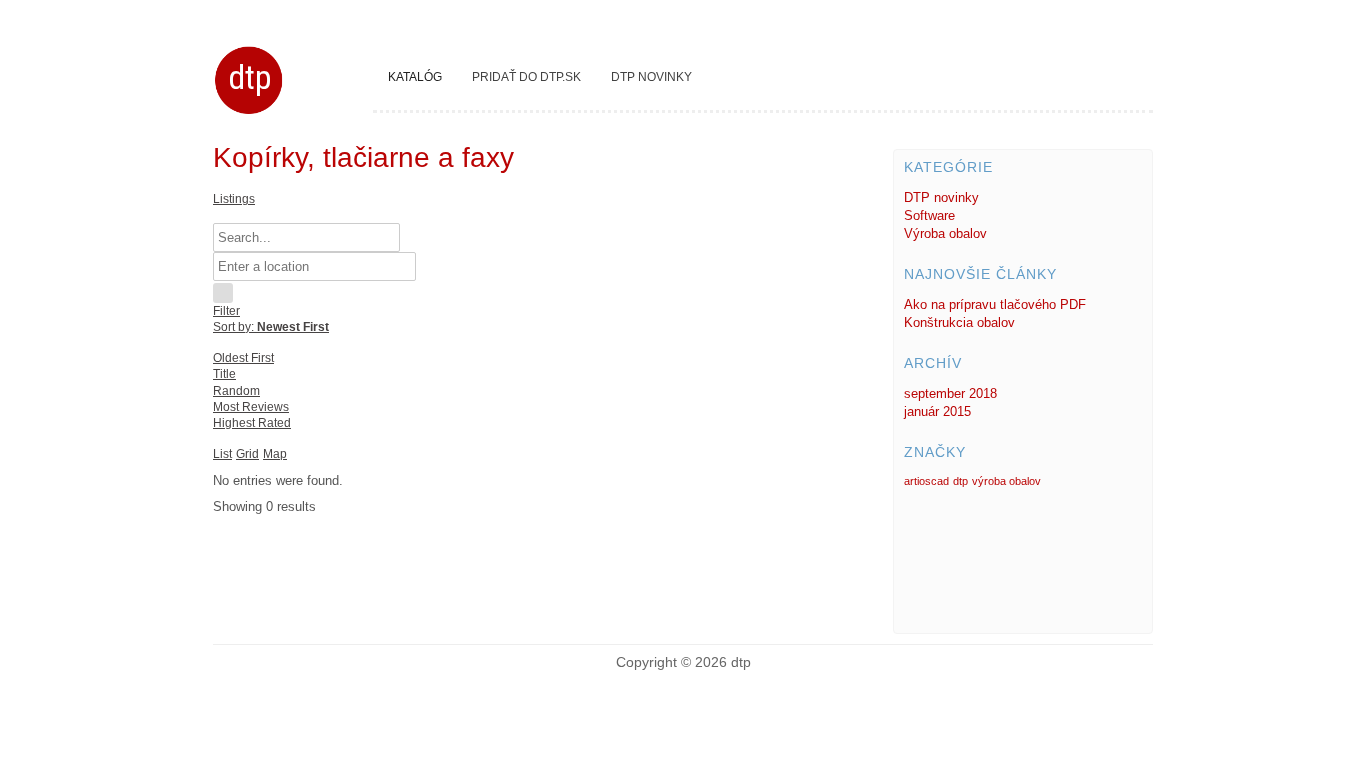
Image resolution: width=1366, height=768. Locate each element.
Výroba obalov (945, 233)
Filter (226, 311)
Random (236, 391)
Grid (247, 454)
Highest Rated (252, 423)
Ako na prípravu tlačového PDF (995, 304)
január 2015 (937, 411)
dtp (250, 77)
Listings (234, 199)
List (222, 454)
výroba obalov (1006, 481)
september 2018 (950, 393)
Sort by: (271, 327)
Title (224, 374)
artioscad (926, 481)
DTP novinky (651, 77)
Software (929, 215)
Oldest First (243, 358)
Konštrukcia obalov (959, 322)
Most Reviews (251, 407)
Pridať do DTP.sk (526, 77)
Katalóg (415, 77)
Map (275, 454)
